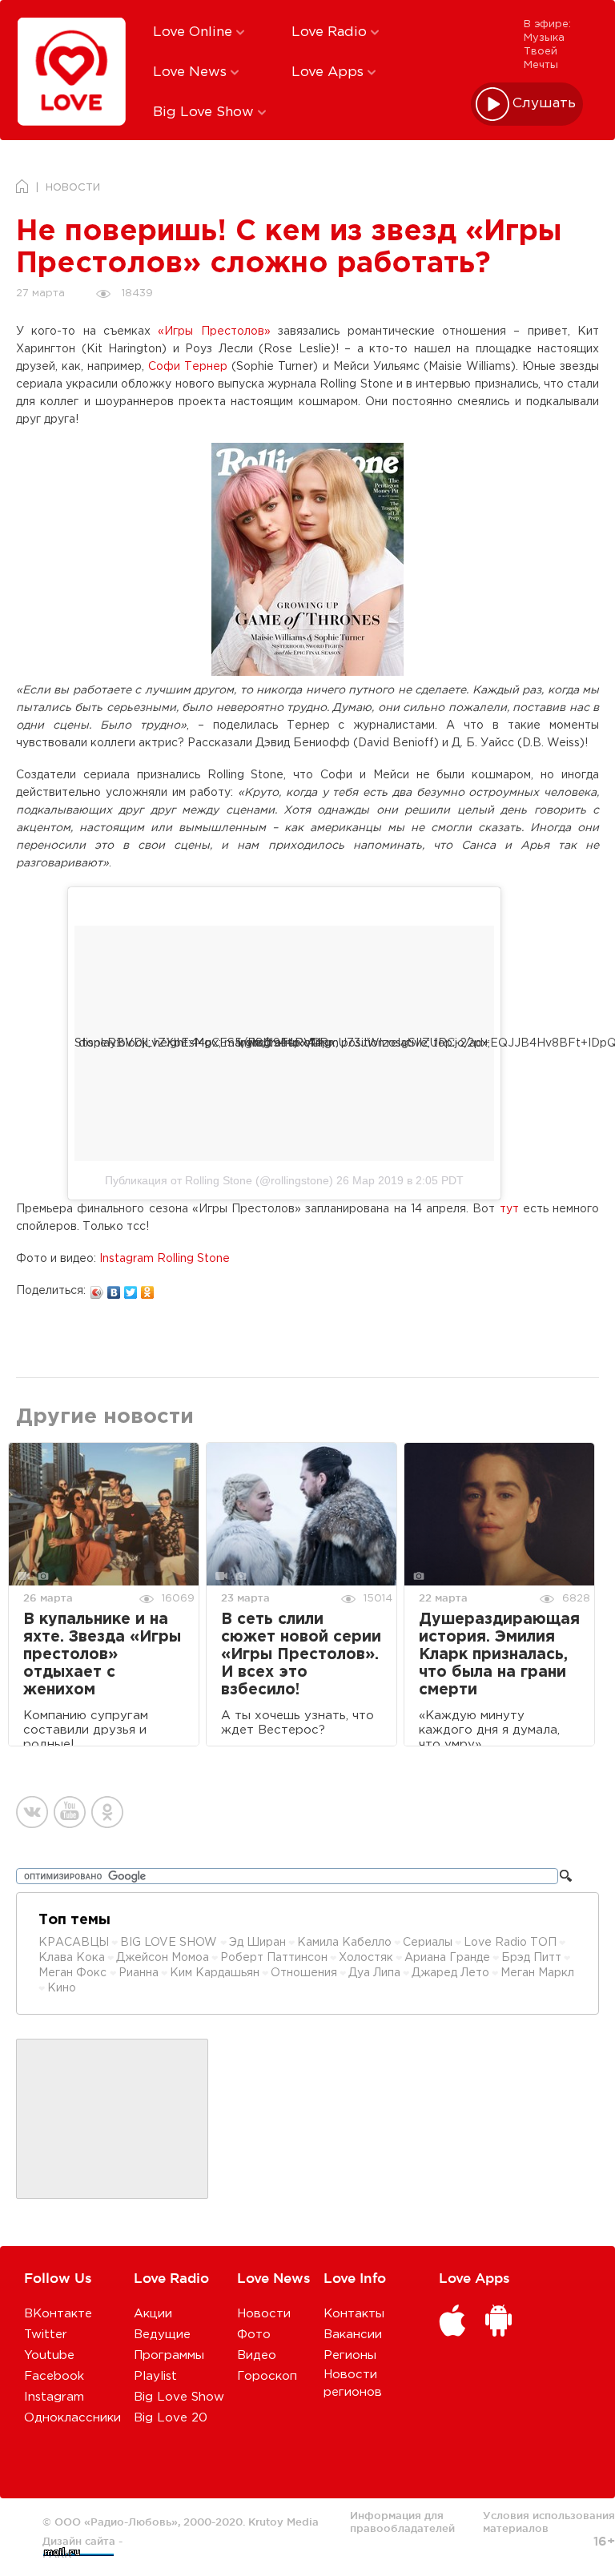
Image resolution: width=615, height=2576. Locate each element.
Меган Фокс (74, 1973)
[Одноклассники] (148, 1288)
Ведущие (162, 2335)
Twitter (46, 2335)
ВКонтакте (58, 2314)
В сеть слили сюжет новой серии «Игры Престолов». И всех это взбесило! (301, 1655)
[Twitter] (131, 1288)
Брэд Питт (531, 1958)
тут (509, 1209)
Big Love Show (205, 113)
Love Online (195, 32)
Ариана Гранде (447, 1958)
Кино (62, 1988)
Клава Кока (72, 1958)
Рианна (139, 1973)
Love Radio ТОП (510, 1943)
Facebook (54, 2376)
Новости (264, 2314)
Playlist (155, 2376)
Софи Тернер (188, 367)
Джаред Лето (450, 1973)
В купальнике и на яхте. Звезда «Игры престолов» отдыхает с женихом (102, 1655)
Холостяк (366, 1958)
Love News (192, 72)
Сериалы (428, 1943)
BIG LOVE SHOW (170, 1943)
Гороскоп (267, 2376)
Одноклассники (72, 2418)
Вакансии (353, 2335)
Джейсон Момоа (163, 1958)
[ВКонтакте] (114, 1288)
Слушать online (545, 104)
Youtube (49, 2355)
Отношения (304, 1973)
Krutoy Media (283, 2522)
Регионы (350, 2355)
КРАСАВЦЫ (74, 1943)
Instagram (54, 2397)
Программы (169, 2355)
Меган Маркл (537, 1973)
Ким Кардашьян (215, 1973)
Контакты (354, 2314)
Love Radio (331, 32)
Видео (257, 2355)
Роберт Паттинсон (274, 1958)
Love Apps (330, 72)
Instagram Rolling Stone (165, 1259)
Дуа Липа (374, 1973)
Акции (153, 2314)
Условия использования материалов (549, 2522)
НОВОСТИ (73, 188)
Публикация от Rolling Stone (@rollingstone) (219, 1180)
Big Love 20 (171, 2418)
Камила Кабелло (344, 1943)
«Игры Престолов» (214, 332)
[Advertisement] (112, 2120)
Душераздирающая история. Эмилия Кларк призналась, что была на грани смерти (499, 1655)
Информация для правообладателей (402, 2522)
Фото (254, 2335)
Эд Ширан (257, 1943)
